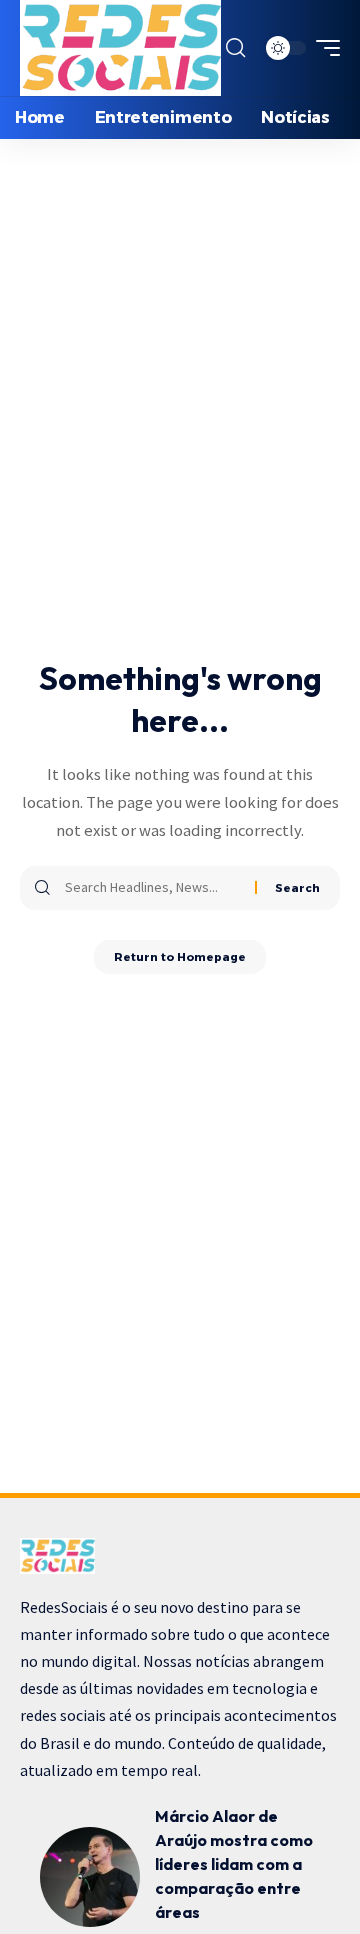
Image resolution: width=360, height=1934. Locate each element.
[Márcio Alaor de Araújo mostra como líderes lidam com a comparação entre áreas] (90, 1877)
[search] (235, 48)
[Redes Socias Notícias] (120, 48)
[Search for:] (152, 888)
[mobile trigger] (323, 48)
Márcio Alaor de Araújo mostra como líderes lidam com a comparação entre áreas (234, 1864)
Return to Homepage (180, 957)
